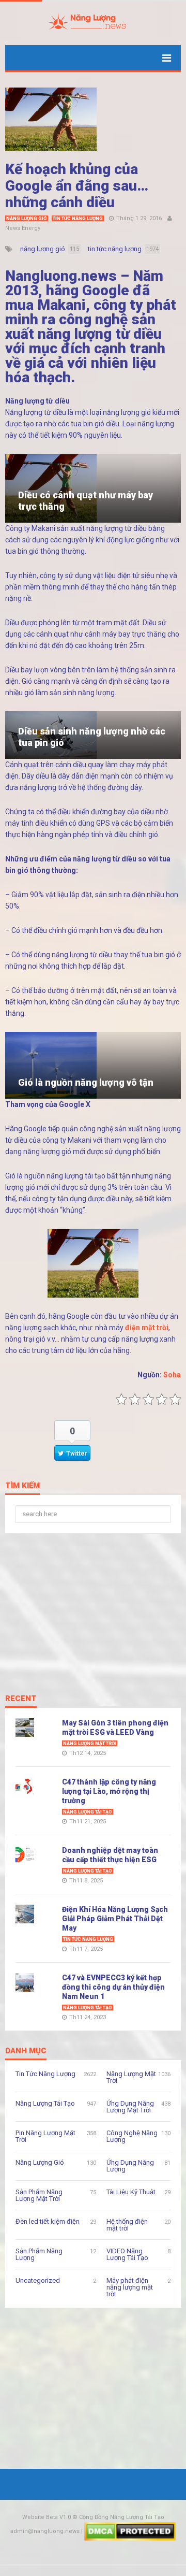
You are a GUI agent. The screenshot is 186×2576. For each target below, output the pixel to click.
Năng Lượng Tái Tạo (88, 1812)
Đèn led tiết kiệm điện (48, 2221)
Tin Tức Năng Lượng (78, 219)
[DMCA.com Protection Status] (130, 2531)
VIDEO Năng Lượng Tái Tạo (127, 2254)
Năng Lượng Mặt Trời (90, 1744)
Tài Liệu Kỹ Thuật (131, 2192)
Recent (21, 1699)
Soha (172, 1375)
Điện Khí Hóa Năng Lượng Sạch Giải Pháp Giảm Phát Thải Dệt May (115, 1919)
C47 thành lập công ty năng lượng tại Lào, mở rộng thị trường (109, 1791)
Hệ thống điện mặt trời (127, 2225)
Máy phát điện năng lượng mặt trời (130, 2287)
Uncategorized (38, 2280)
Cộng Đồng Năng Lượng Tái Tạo (122, 2517)
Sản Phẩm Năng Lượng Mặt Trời (39, 2195)
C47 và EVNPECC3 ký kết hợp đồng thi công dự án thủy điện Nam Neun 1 (113, 1987)
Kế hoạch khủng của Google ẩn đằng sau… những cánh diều (77, 186)
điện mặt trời (147, 1328)
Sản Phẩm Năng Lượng (39, 2254)
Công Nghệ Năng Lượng (132, 2136)
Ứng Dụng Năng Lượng (130, 2166)
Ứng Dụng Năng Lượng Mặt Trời (130, 2107)
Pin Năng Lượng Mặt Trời (45, 2136)
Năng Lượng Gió (27, 219)
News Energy (23, 228)
